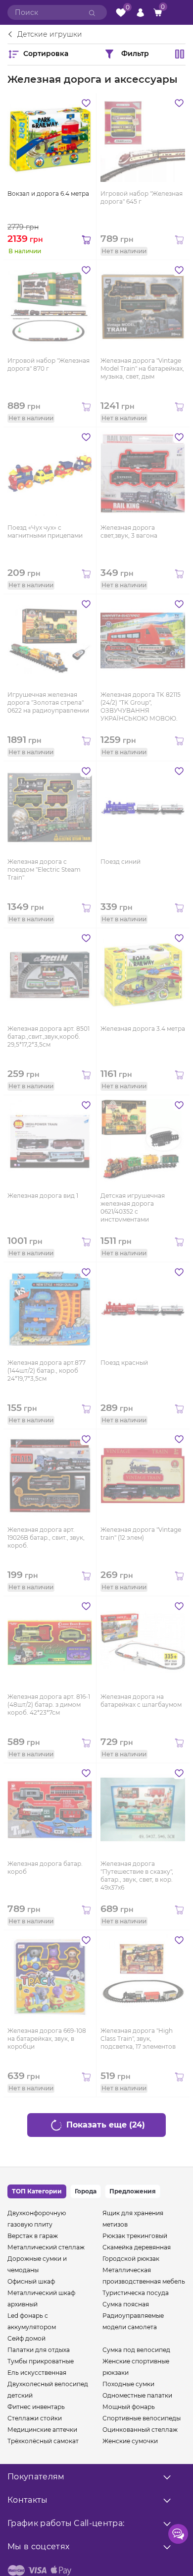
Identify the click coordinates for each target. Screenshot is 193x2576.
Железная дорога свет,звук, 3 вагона (129, 532)
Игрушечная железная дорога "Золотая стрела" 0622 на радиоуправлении (48, 702)
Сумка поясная (126, 2304)
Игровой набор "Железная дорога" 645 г (142, 197)
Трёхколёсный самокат (43, 2441)
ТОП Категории (37, 2191)
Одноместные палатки (137, 2395)
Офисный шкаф (31, 2281)
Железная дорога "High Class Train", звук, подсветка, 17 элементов (138, 2039)
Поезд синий (121, 862)
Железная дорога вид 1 (43, 1196)
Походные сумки (128, 2384)
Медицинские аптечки (42, 2430)
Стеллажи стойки (35, 2418)
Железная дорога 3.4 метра (143, 1029)
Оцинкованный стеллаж (140, 2430)
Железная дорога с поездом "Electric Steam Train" (44, 869)
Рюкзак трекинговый (135, 2236)
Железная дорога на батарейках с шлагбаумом (141, 1701)
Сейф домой (26, 2338)
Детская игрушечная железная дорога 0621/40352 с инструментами (133, 1207)
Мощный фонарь (129, 2407)
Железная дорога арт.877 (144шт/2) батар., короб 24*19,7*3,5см (47, 1371)
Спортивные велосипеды (142, 2418)
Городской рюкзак (131, 2259)
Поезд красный (124, 1363)
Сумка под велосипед (136, 2350)
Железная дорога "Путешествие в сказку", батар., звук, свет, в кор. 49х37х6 (137, 1875)
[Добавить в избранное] (86, 103)
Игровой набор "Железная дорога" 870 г (48, 364)
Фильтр (135, 53)
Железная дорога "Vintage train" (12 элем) (141, 1534)
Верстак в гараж (33, 2236)
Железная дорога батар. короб (45, 1868)
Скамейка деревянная (137, 2247)
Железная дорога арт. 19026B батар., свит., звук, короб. (46, 1538)
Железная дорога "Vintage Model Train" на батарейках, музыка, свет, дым (142, 368)
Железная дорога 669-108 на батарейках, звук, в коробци (47, 2039)
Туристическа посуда (136, 2293)
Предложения (133, 2191)
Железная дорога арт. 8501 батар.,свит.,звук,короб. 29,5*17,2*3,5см (48, 1036)
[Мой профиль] (140, 12)
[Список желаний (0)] (121, 13)
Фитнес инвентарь (36, 2407)
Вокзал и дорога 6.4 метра (48, 194)
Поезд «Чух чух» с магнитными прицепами (45, 532)
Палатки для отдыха (39, 2350)
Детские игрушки (50, 35)
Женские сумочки (130, 2441)
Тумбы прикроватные (41, 2361)
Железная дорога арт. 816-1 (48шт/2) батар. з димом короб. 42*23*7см (49, 1705)
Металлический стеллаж (46, 2247)
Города (86, 2191)
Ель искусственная (37, 2373)
